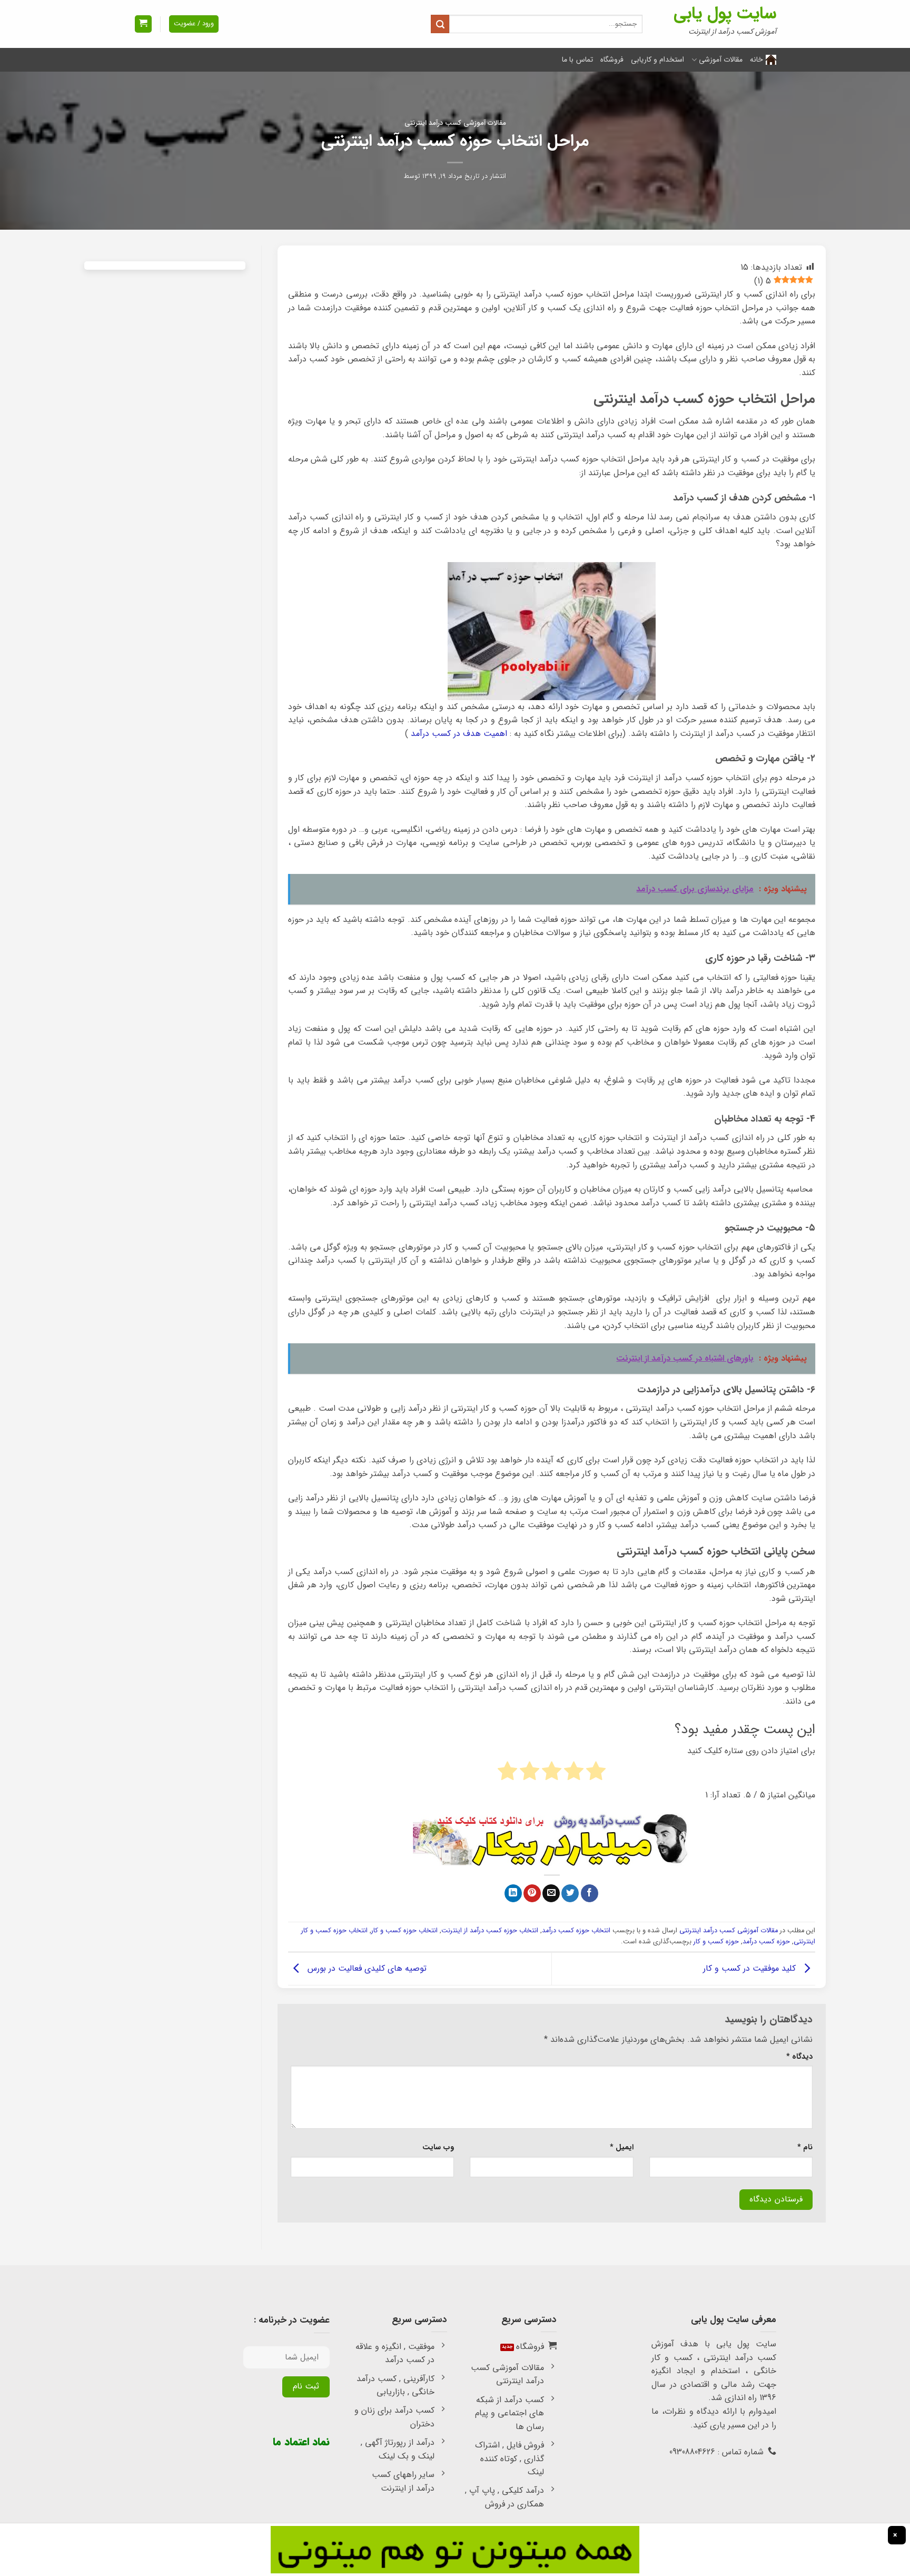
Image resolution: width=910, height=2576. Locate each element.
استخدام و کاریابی (658, 60)
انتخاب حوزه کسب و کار (404, 1931)
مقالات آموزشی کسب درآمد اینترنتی (455, 123)
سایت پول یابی (725, 14)
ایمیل (622, 2147)
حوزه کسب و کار (716, 1942)
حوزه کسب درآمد (766, 1942)
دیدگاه (799, 2057)
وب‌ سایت (438, 2147)
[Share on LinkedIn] (513, 1893)
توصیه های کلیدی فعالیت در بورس (366, 1968)
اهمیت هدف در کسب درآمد (459, 734)
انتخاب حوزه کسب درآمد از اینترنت (490, 1931)
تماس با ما (577, 60)
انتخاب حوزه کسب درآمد (576, 1931)
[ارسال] (440, 24)
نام (805, 2147)
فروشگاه (612, 60)
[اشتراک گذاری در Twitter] (570, 1893)
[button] (143, 24)
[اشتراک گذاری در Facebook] (590, 1893)
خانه (756, 60)
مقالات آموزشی (721, 60)
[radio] (596, 1773)
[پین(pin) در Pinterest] (532, 1893)
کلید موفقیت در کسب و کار (751, 1968)
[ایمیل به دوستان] (551, 1893)
